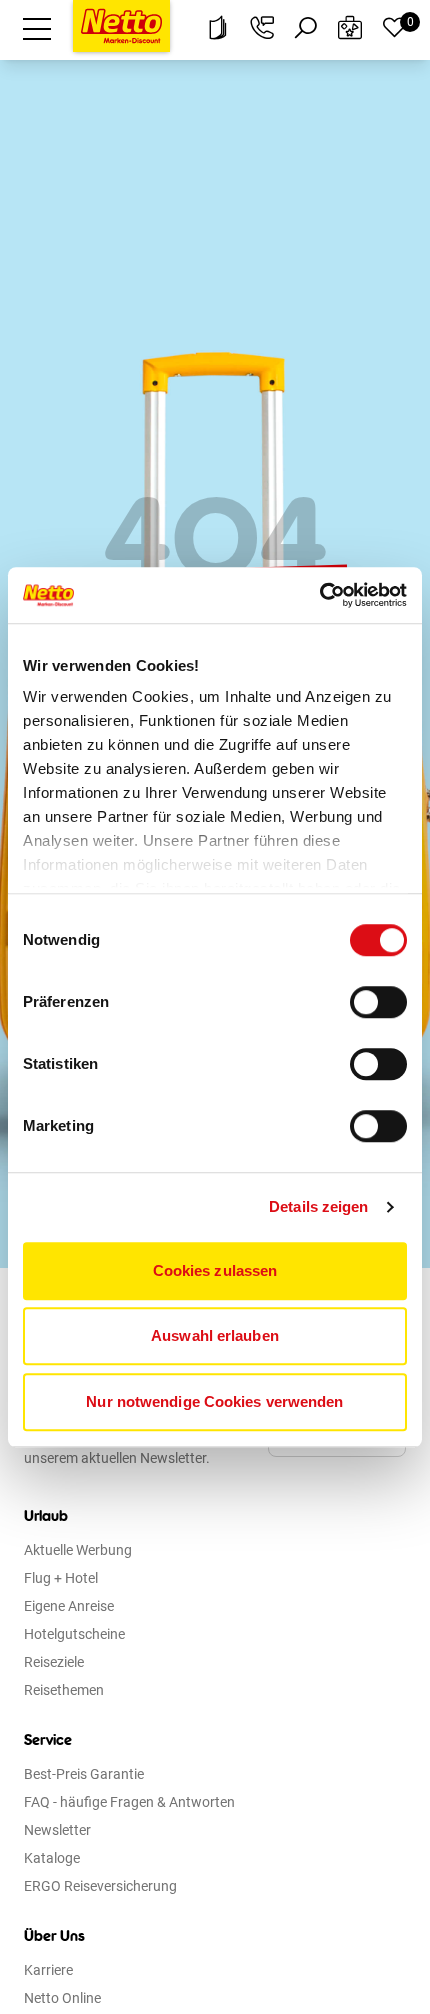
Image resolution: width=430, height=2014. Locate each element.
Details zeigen (318, 1206)
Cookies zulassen (215, 1270)
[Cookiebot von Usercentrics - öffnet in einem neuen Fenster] (319, 595)
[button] (36, 28)
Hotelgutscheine (74, 1634)
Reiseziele (54, 1662)
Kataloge (52, 1858)
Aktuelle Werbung (78, 1550)
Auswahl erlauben (215, 1335)
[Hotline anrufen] (262, 28)
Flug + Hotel (61, 1578)
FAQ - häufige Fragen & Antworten (129, 1802)
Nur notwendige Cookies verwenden (214, 1401)
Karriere (48, 1970)
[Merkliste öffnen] (394, 28)
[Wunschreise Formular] (350, 28)
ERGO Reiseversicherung (100, 1886)
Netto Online (62, 1998)
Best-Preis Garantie (84, 1774)
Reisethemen (64, 1690)
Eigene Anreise (69, 1606)
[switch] (378, 1002)
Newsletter (57, 1830)
